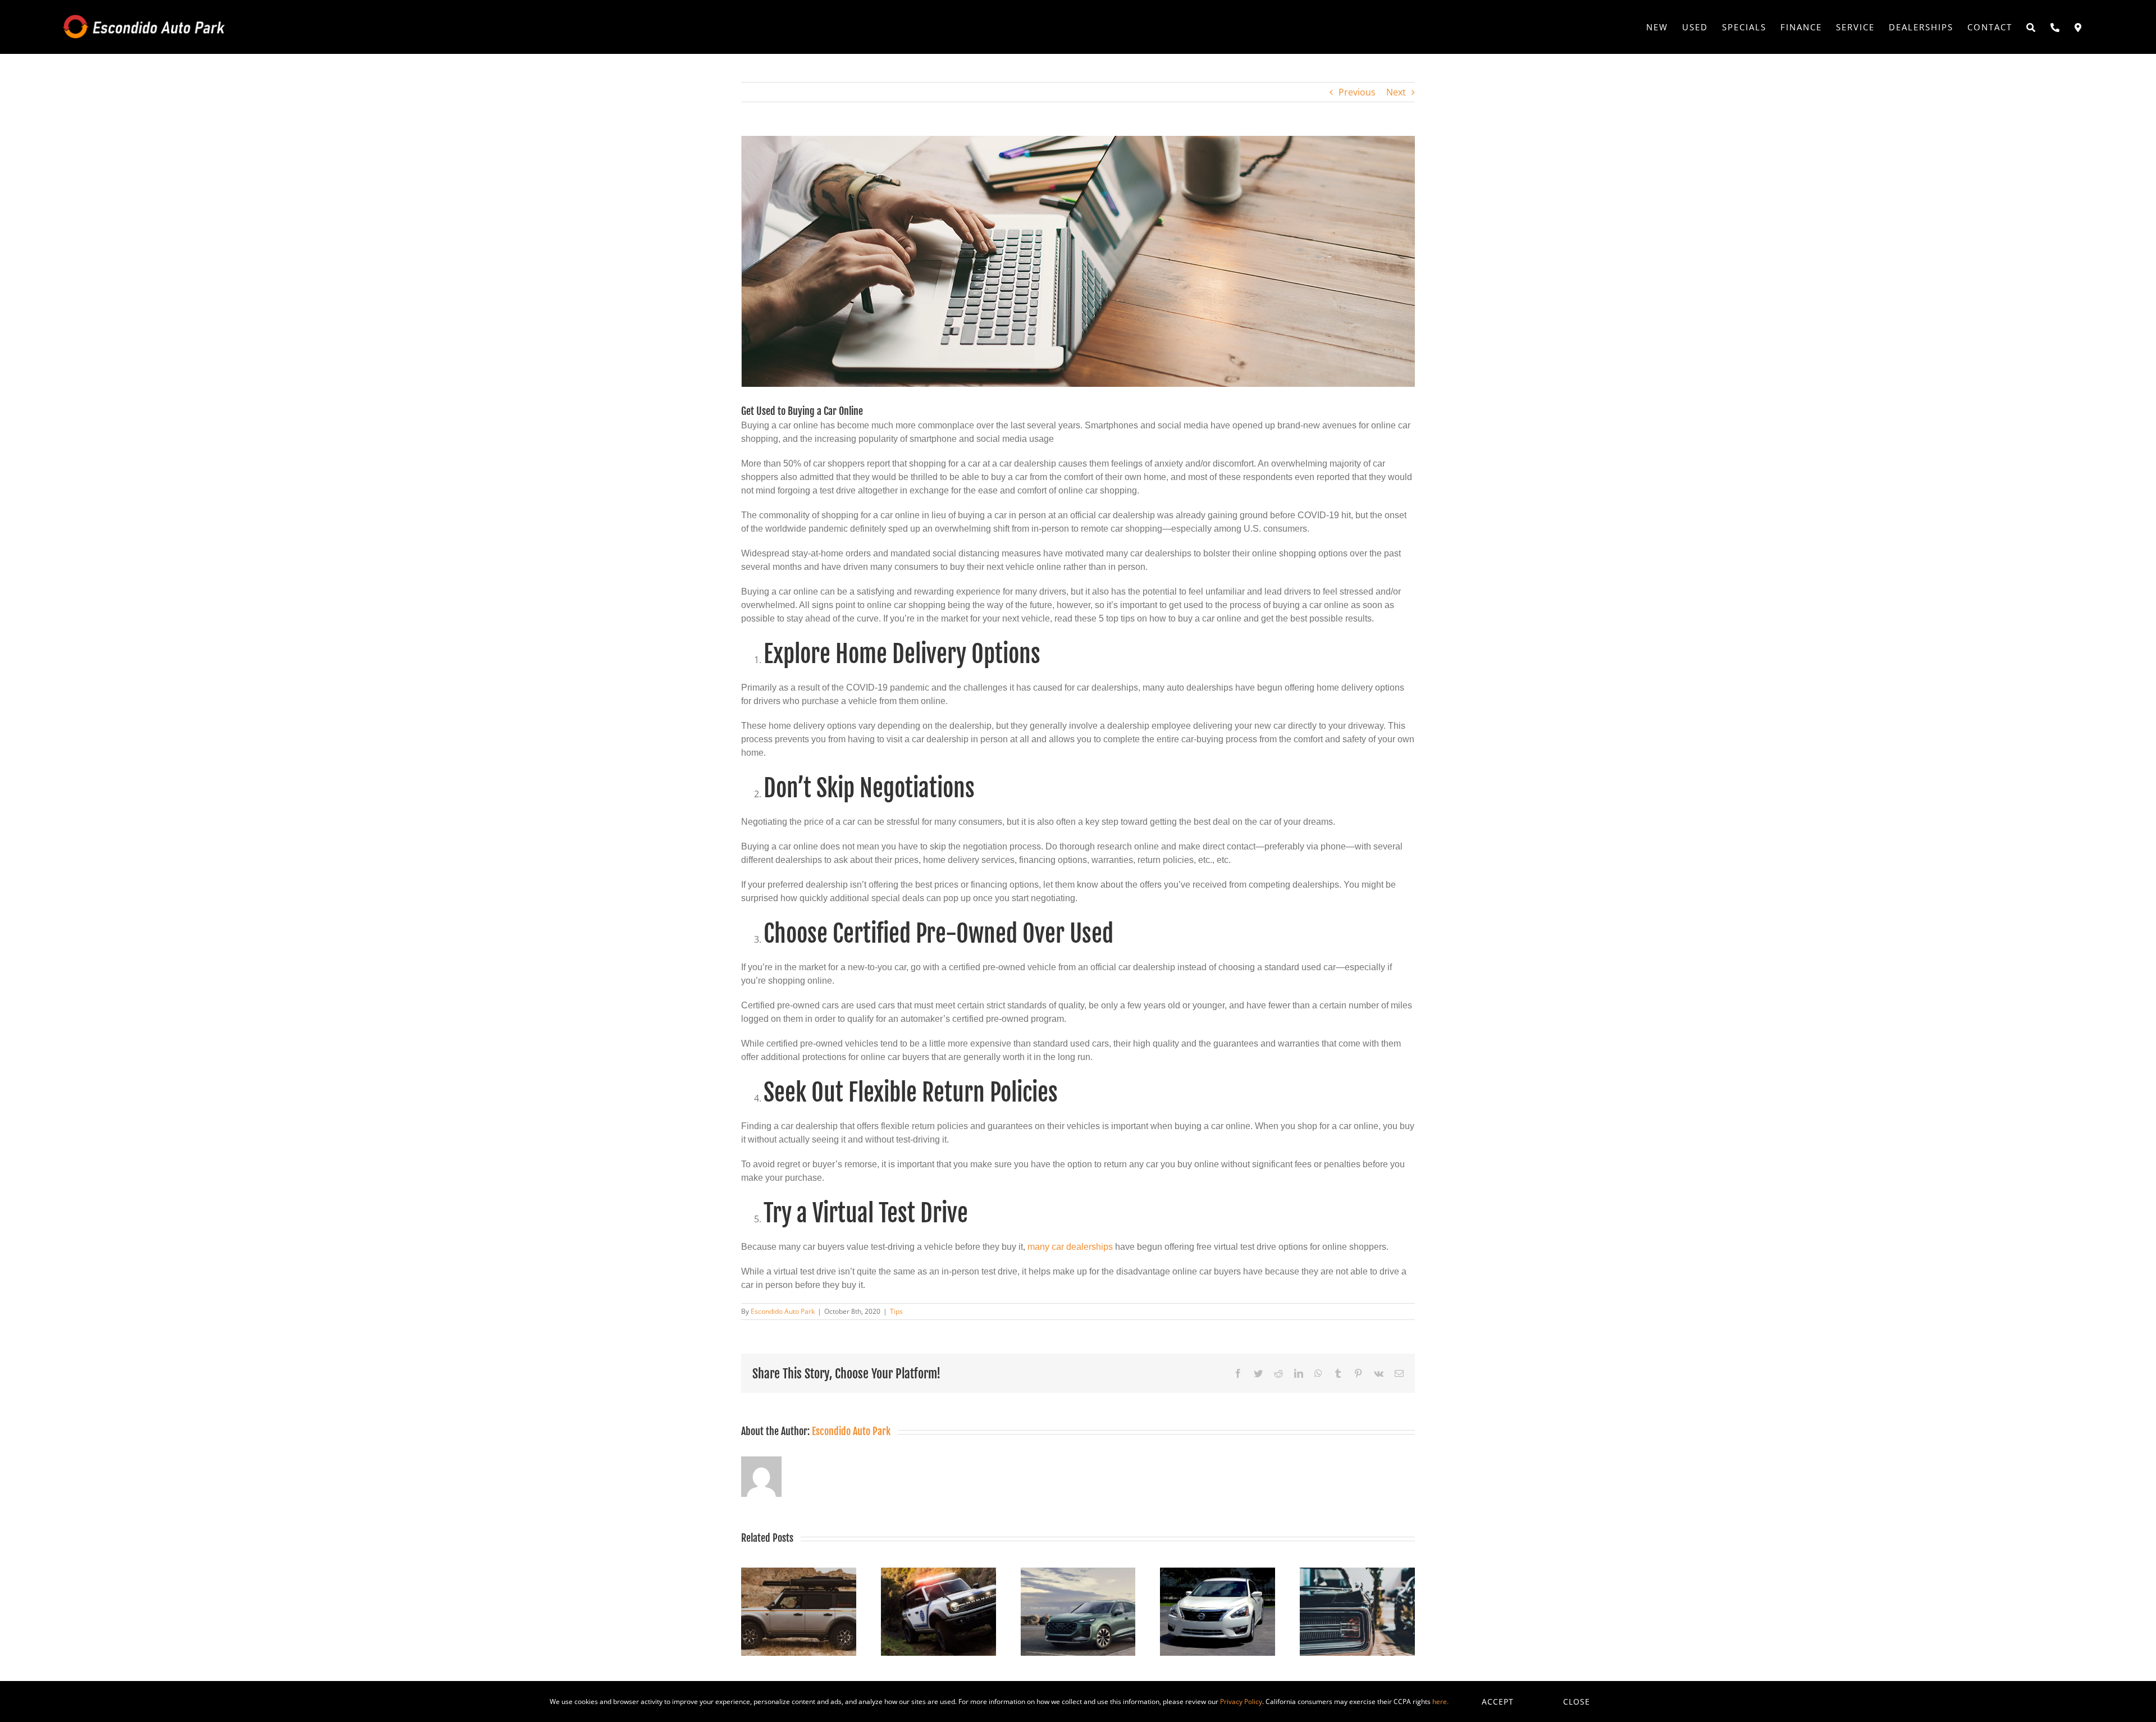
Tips (896, 1311)
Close (1577, 1702)
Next (1396, 92)
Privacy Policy (1241, 1702)
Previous (1357, 92)
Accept (1498, 1702)
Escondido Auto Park (783, 1311)
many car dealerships (1070, 1247)
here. (1440, 1702)
